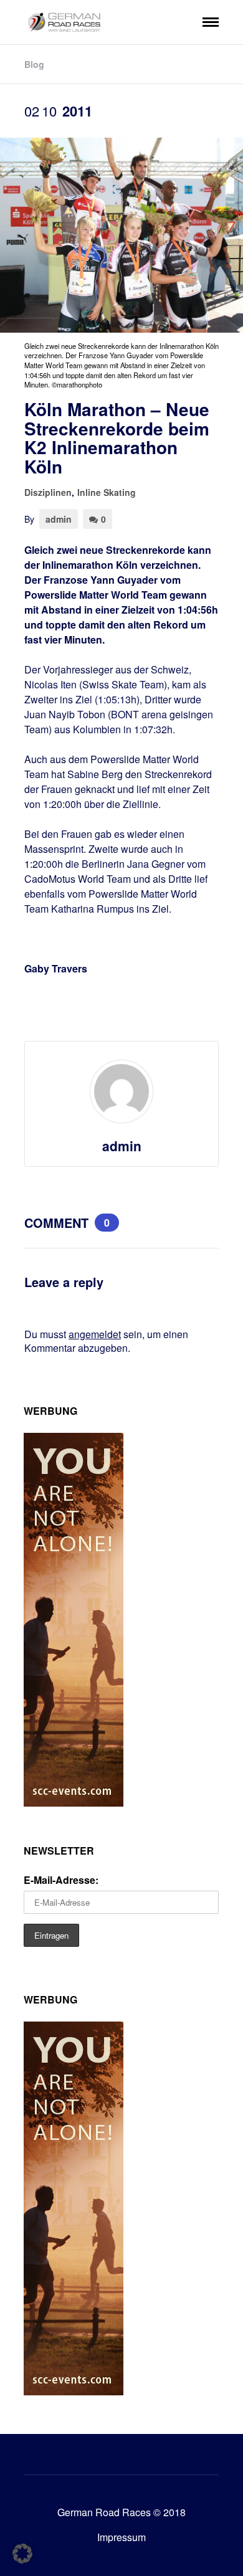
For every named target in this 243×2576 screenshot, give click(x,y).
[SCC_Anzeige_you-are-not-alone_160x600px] (74, 1803)
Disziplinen (48, 492)
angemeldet (95, 1334)
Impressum (121, 2537)
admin (59, 519)
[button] (22, 2554)
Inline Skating (107, 492)
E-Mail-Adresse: (61, 1880)
